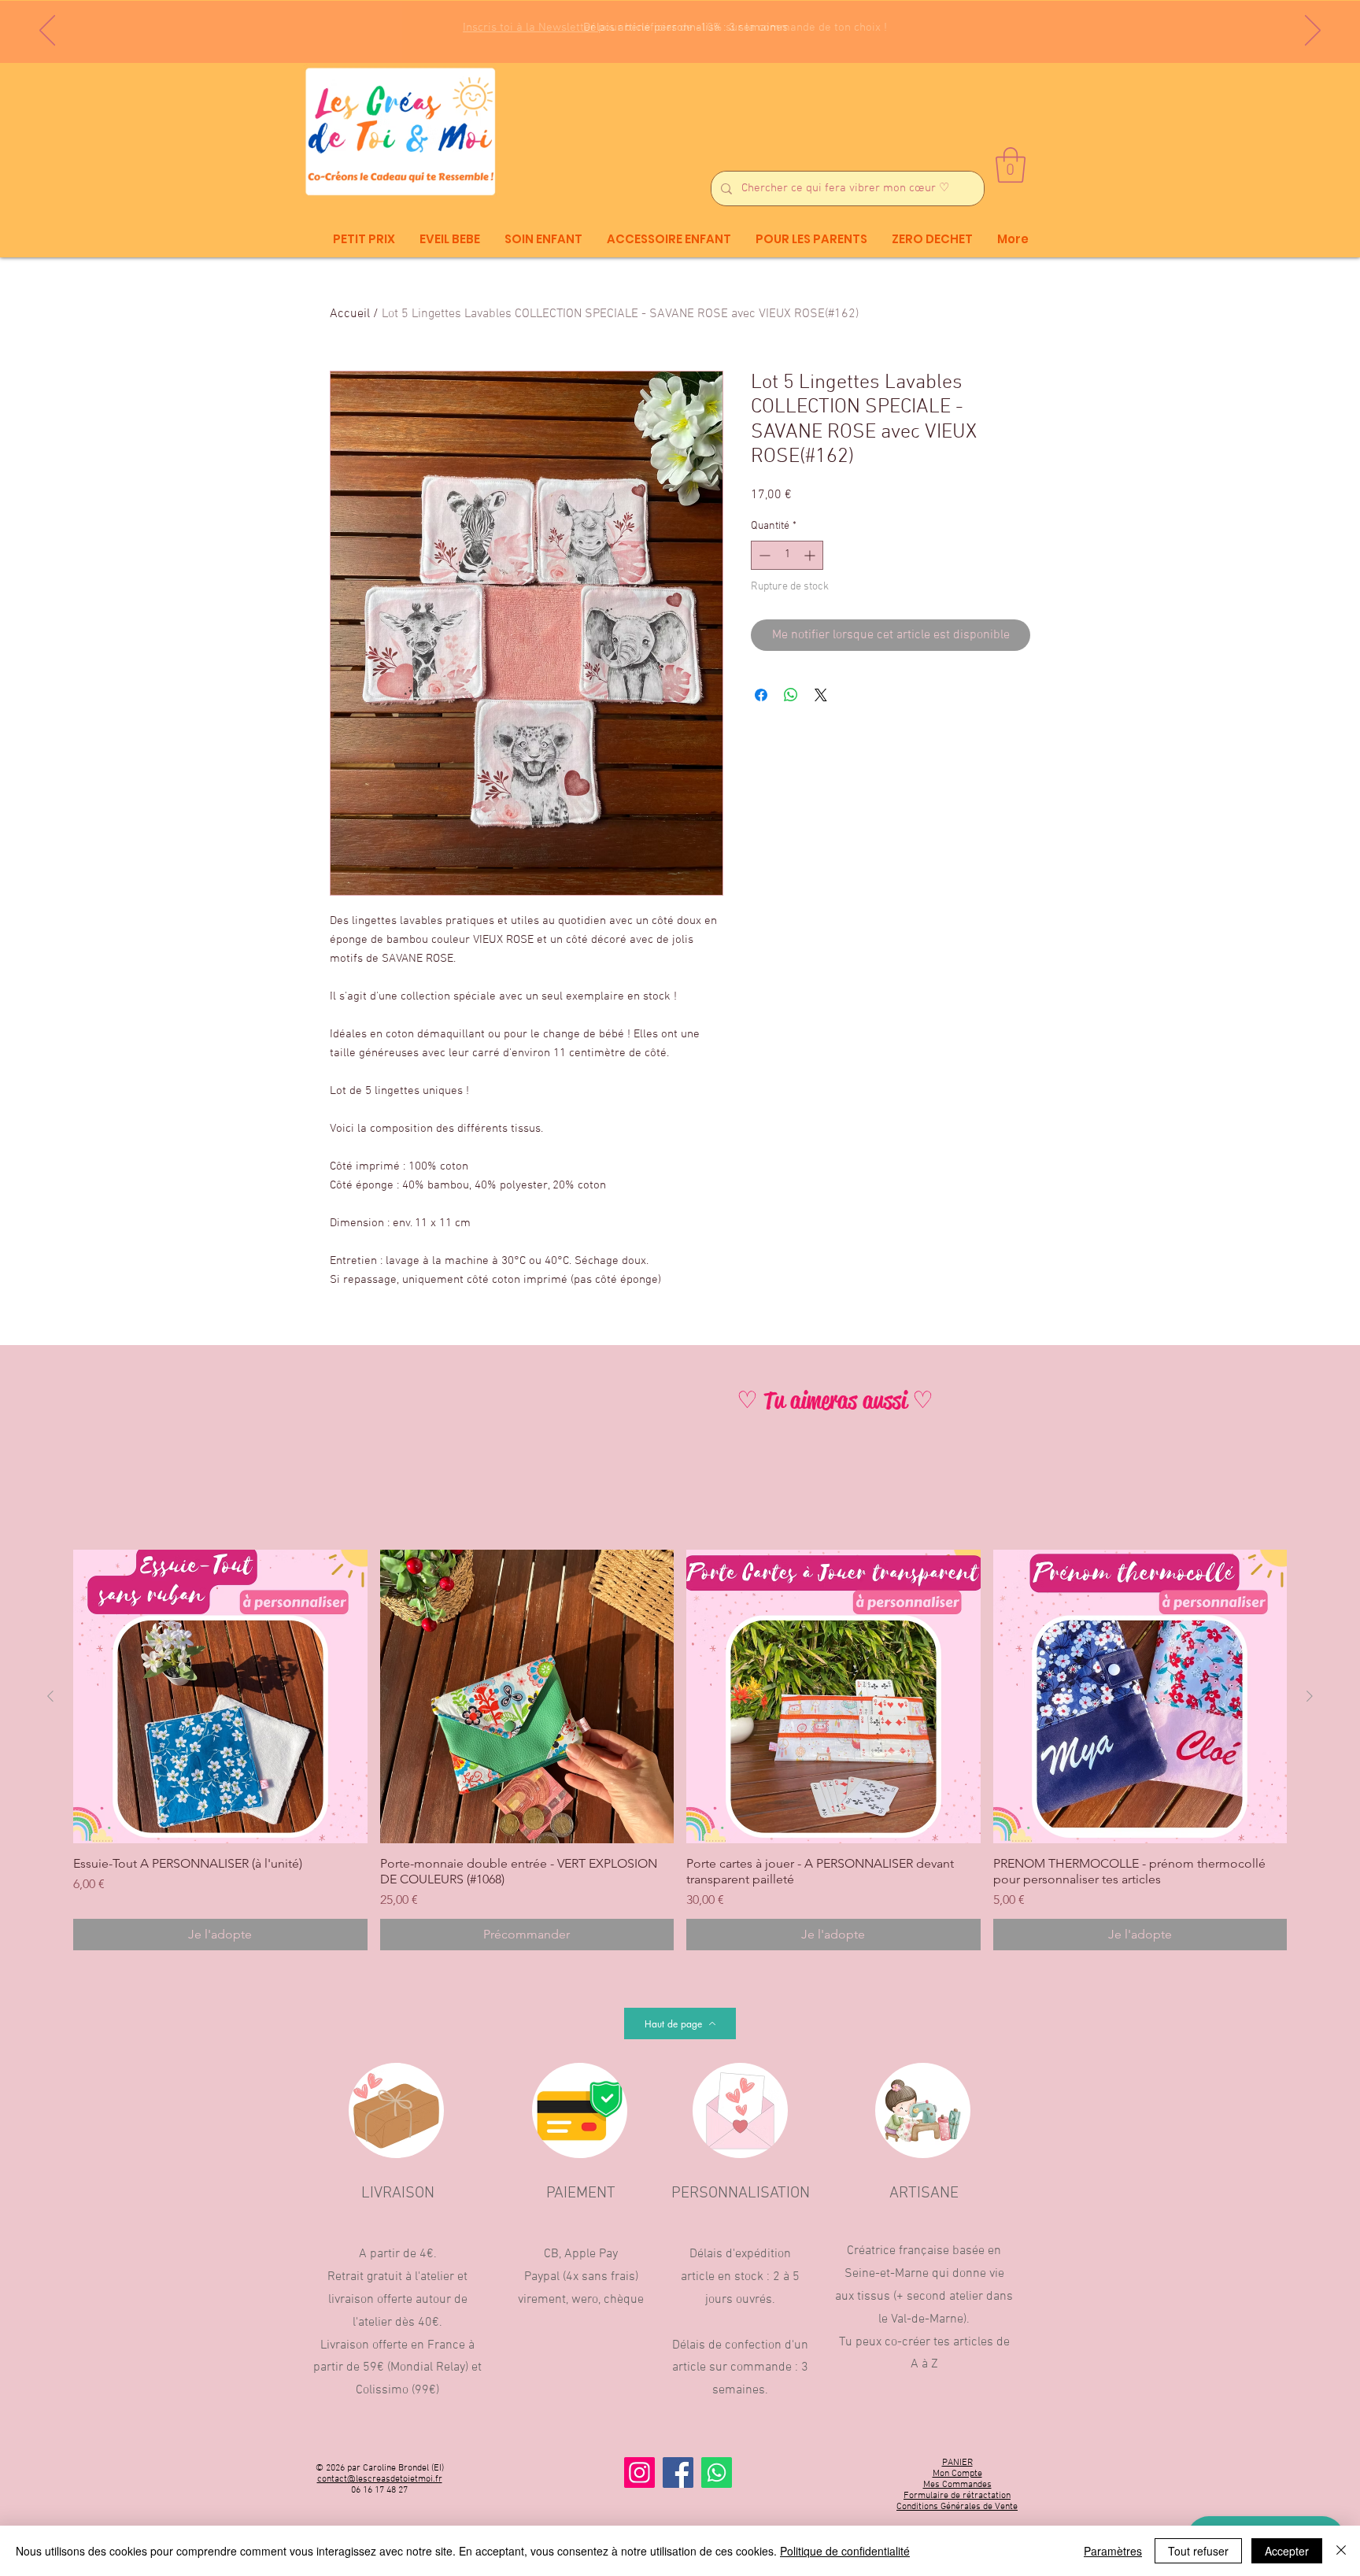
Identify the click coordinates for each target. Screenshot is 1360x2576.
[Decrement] (763, 555)
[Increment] (811, 555)
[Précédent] (47, 31)
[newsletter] (659, 24)
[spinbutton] (787, 555)
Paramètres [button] (1113, 2551)
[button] (1011, 165)
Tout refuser (1198, 2551)
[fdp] (674, 24)
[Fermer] (1341, 2551)
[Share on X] (821, 695)
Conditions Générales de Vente (957, 2507)
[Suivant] (1313, 31)
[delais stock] (689, 24)
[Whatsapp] (717, 2473)
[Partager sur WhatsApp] (791, 695)
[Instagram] (639, 2473)
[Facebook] (678, 2473)
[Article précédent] (50, 1696)
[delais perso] (703, 24)
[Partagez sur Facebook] (761, 695)
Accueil (350, 314)
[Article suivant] (1310, 1696)
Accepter (1287, 2551)
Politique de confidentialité (845, 2551)
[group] (680, 1750)
